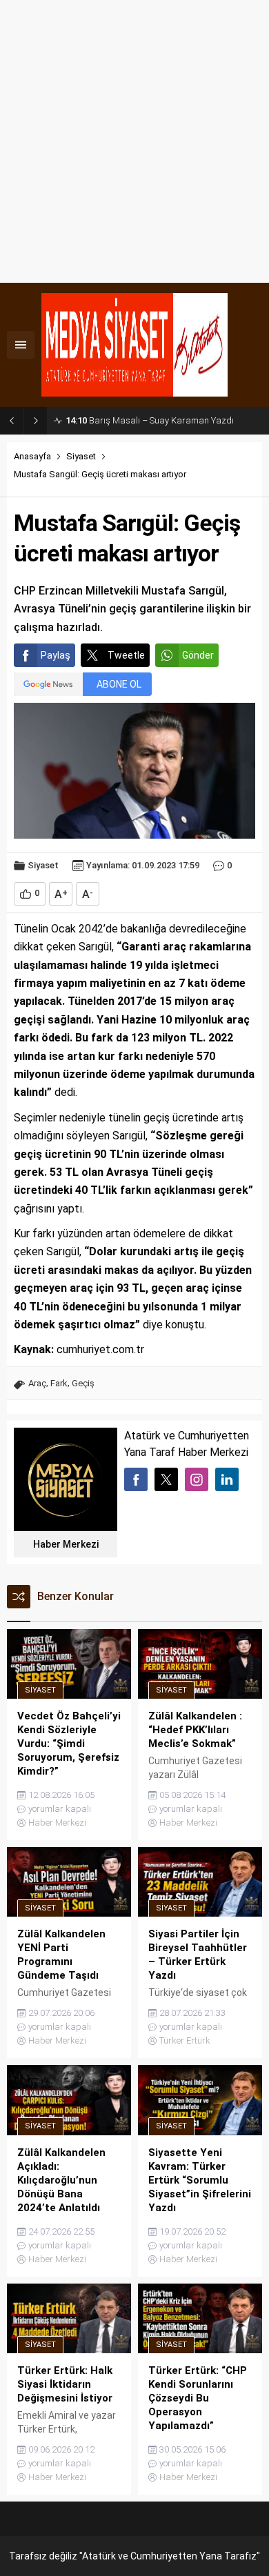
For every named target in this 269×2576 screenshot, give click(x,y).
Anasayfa (32, 456)
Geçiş (83, 1383)
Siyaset (81, 456)
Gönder (198, 655)
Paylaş (56, 655)
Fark (59, 1383)
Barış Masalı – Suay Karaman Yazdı (150, 420)
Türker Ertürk (185, 2040)
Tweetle (126, 655)
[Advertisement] (134, 141)
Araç (37, 1383)
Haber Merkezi (66, 1544)
